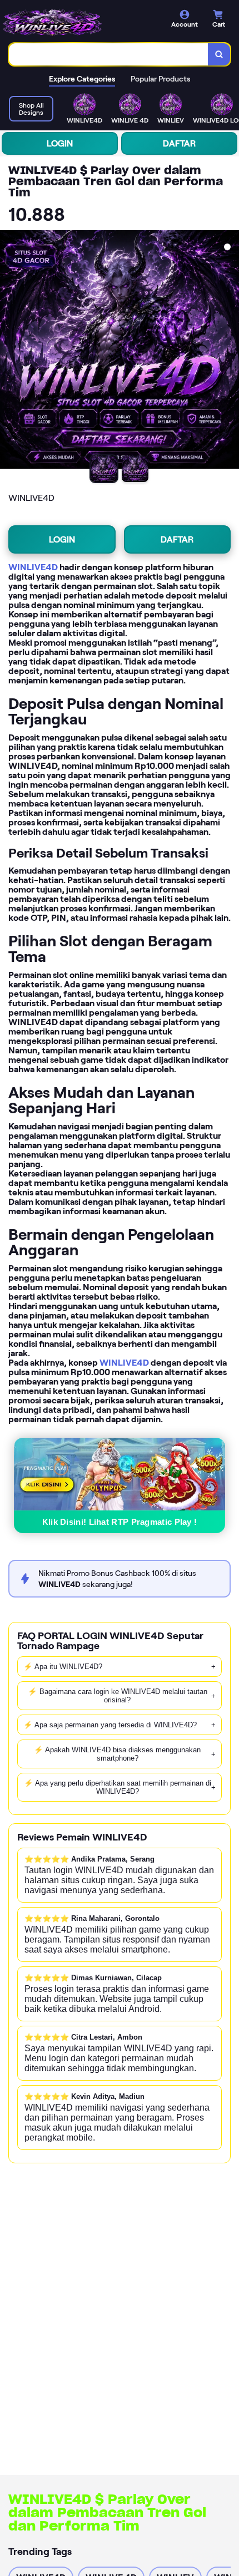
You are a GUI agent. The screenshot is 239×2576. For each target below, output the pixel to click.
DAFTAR (179, 143)
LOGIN (60, 143)
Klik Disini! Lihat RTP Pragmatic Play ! (120, 1522)
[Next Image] (230, 351)
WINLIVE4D (33, 567)
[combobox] (109, 54)
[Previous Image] (9, 351)
